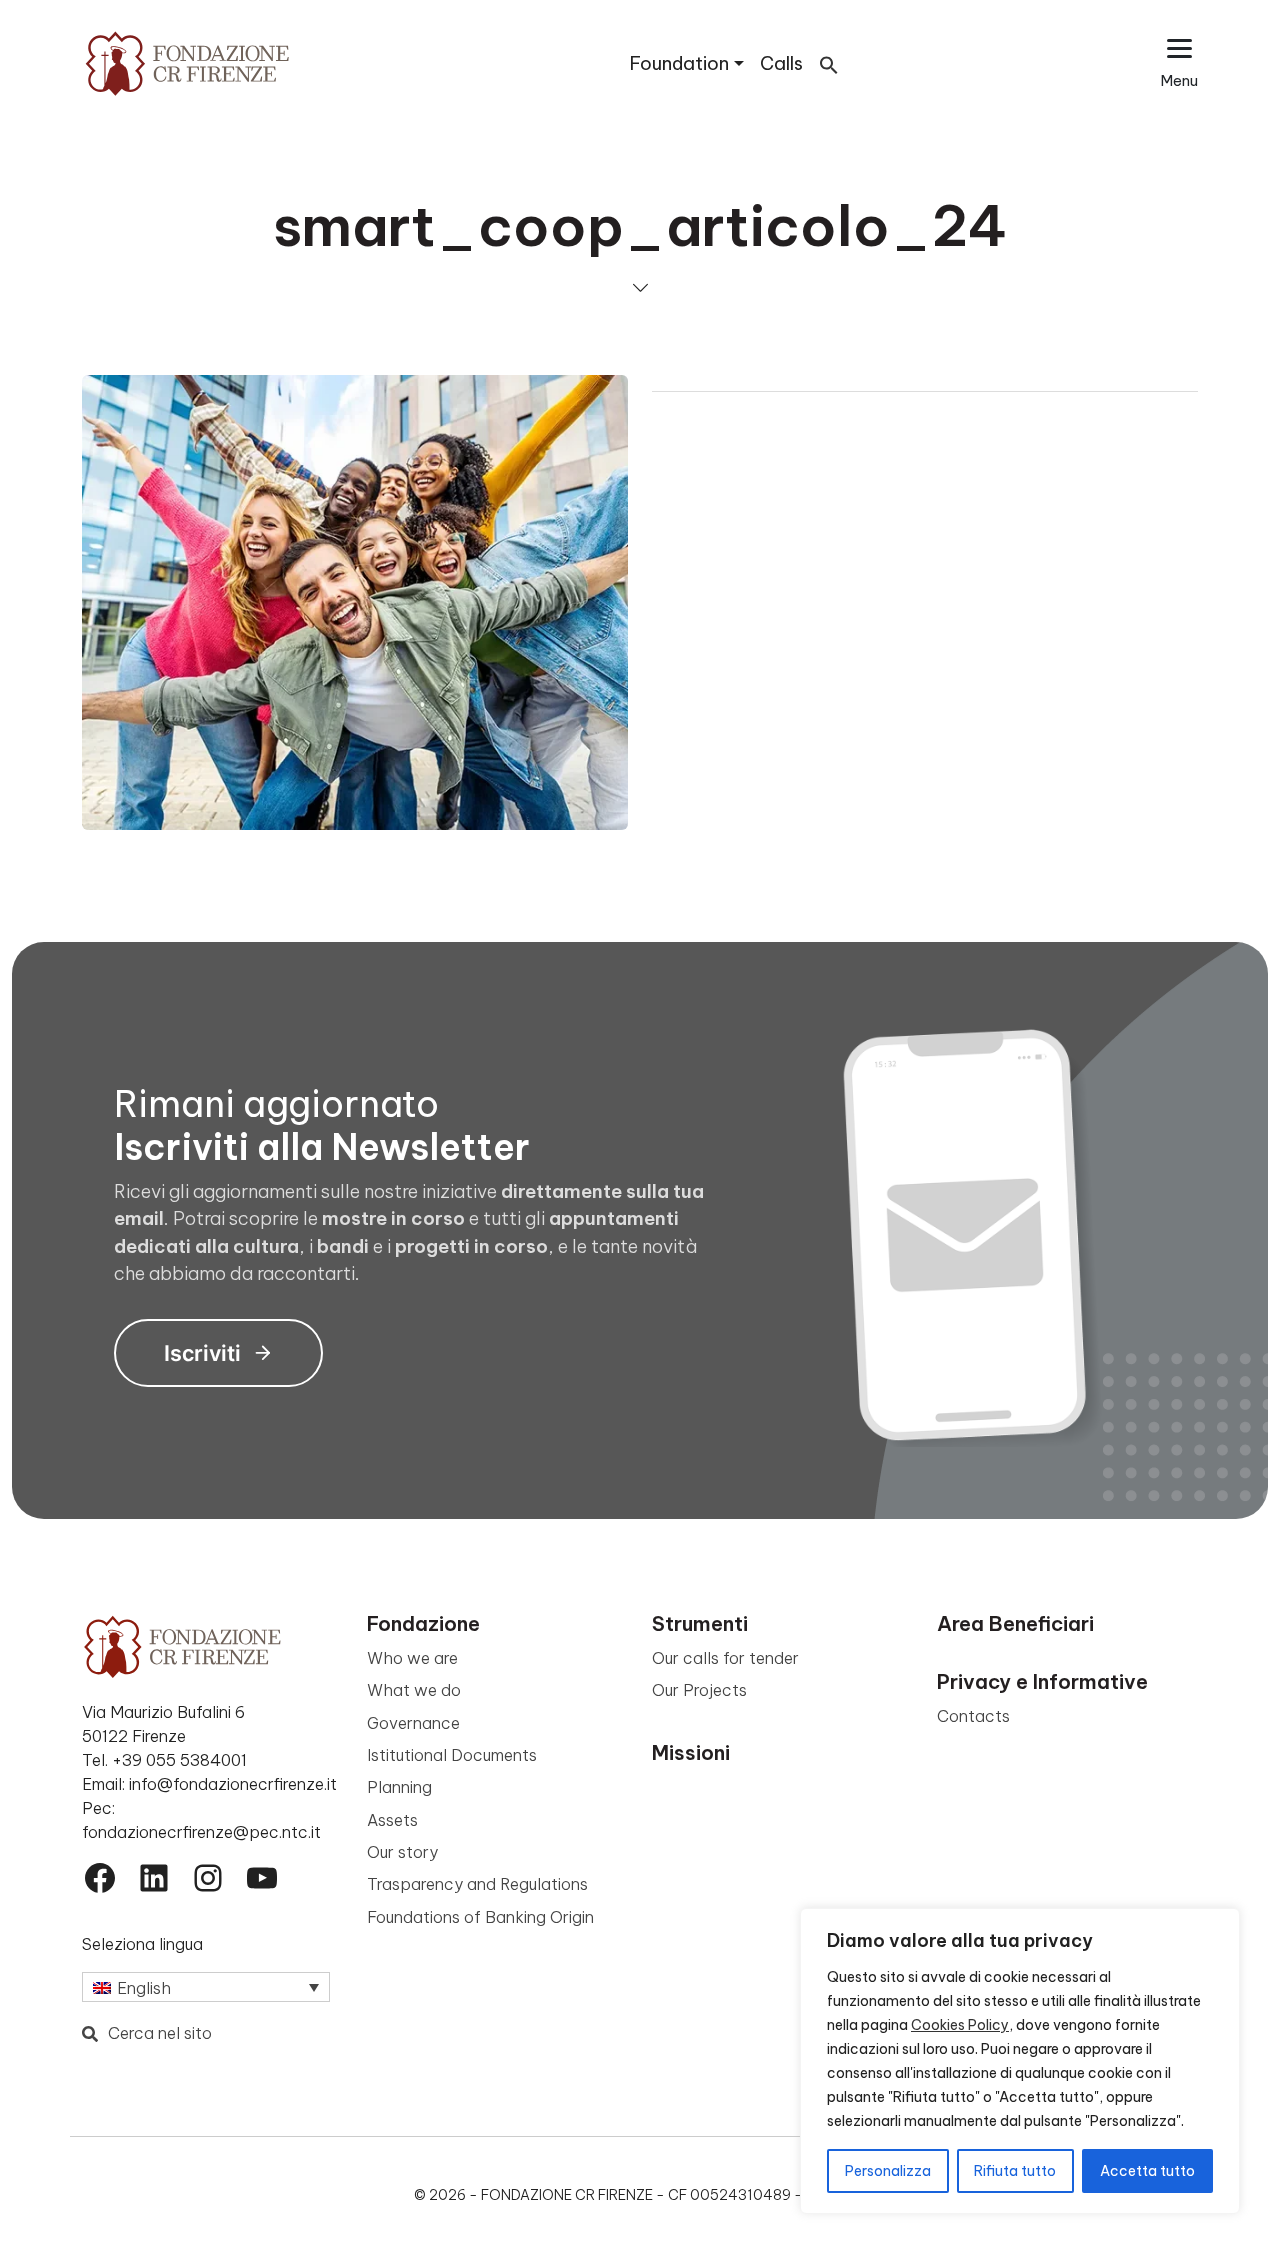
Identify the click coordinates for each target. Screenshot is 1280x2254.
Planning (399, 1787)
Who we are (412, 1658)
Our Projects (699, 1690)
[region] (1020, 2061)
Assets (392, 1820)
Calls (781, 63)
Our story (402, 1852)
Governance (413, 1723)
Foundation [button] (679, 63)
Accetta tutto (1147, 2171)
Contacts (973, 1716)
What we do (414, 1690)
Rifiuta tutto (1015, 2171)
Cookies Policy (960, 2025)
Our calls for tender (725, 1658)
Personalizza (888, 2171)
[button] (829, 63)
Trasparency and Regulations (477, 1884)
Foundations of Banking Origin (480, 1917)
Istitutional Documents (452, 1755)
